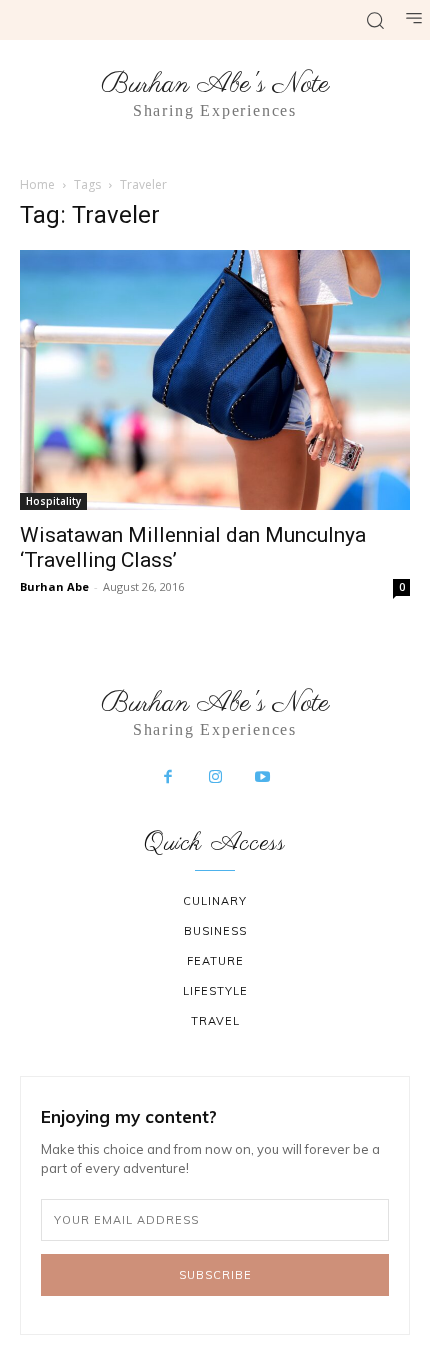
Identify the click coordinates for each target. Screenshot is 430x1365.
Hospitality (53, 501)
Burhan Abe (54, 586)
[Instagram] (215, 778)
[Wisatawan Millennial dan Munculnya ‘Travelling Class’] (215, 380)
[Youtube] (263, 778)
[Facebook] (168, 778)
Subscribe (215, 1275)
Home (37, 184)
